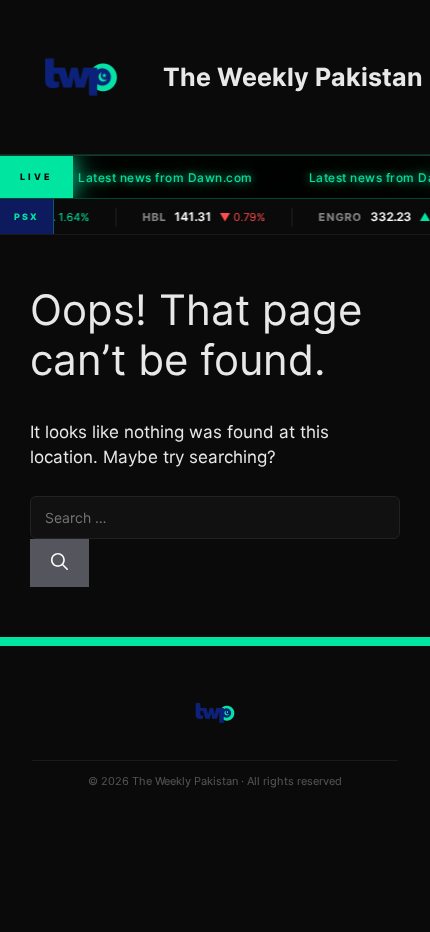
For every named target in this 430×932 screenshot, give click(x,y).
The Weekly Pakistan (293, 77)
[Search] (59, 563)
